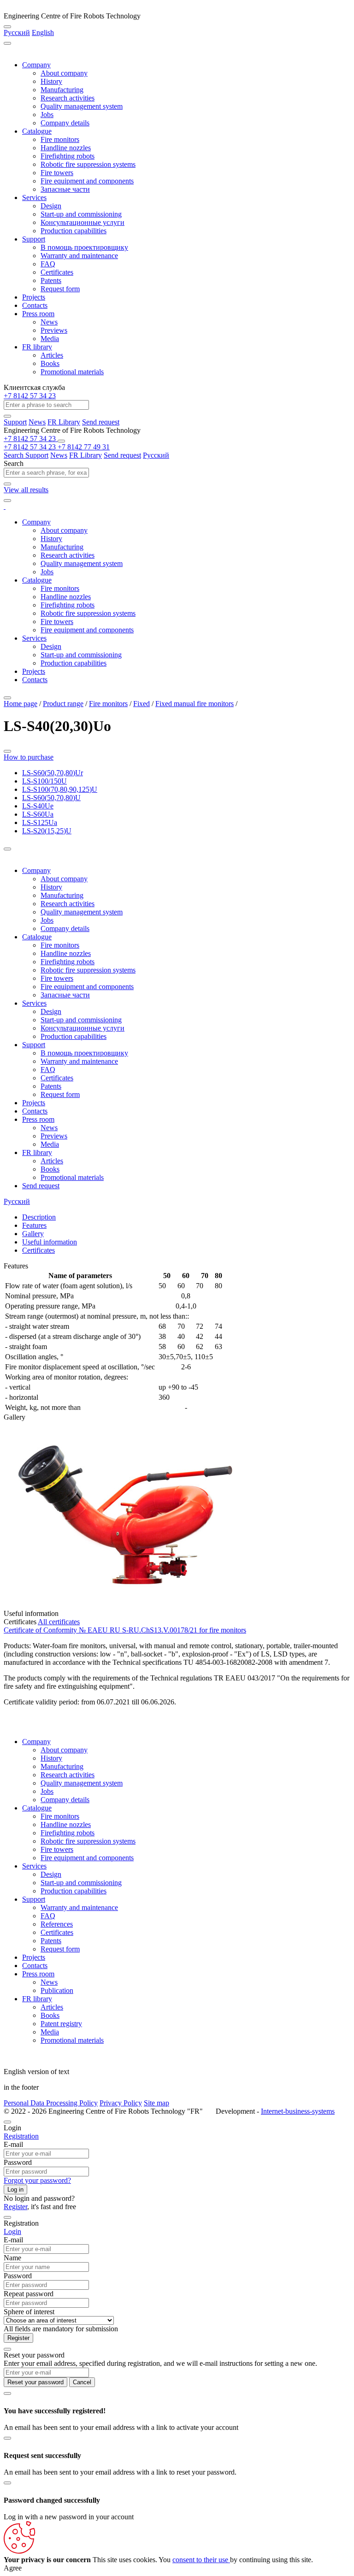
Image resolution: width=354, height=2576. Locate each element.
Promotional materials (72, 372)
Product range (63, 704)
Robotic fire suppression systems (88, 164)
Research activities (68, 98)
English (43, 32)
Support (34, 239)
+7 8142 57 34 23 (30, 396)
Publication (57, 1990)
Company (36, 65)
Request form (60, 289)
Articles (52, 355)
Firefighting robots (68, 156)
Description (39, 1217)
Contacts (35, 305)
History (51, 81)
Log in (15, 2190)
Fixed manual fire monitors (195, 704)
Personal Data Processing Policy (51, 2103)
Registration (21, 2136)
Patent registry (61, 2024)
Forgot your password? (37, 2180)
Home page (21, 704)
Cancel (82, 2382)
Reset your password (35, 2382)
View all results (26, 490)
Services (34, 197)
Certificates (57, 272)
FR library (37, 347)
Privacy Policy (121, 2103)
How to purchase (29, 757)
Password (18, 2162)
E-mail (13, 2144)
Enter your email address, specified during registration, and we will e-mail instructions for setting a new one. (160, 2363)
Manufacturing (62, 90)
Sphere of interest (29, 2312)
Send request (101, 422)
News (49, 322)
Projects (34, 297)
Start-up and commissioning (81, 214)
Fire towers (57, 173)
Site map (156, 2103)
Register (15, 2207)
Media (50, 339)
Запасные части (65, 189)
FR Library (64, 422)
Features (34, 1225)
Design (51, 206)
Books (50, 363)
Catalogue (37, 131)
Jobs (47, 115)
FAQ (48, 264)
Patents (51, 280)
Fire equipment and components (87, 181)
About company (64, 73)
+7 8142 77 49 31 (84, 447)
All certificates (59, 1622)
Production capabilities (74, 231)
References (57, 1924)
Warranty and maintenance (79, 256)
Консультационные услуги (83, 222)
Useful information (50, 1242)
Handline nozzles (66, 148)
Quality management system (82, 106)
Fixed (142, 704)
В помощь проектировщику (84, 247)
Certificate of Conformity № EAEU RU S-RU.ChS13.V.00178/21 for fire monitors (125, 1630)
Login (12, 2231)
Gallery (33, 1234)
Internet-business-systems (298, 2111)
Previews (54, 330)
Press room (38, 314)
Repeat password (29, 2294)
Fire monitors (60, 139)
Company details (65, 123)
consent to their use (201, 2560)
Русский (17, 32)
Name (12, 2258)
